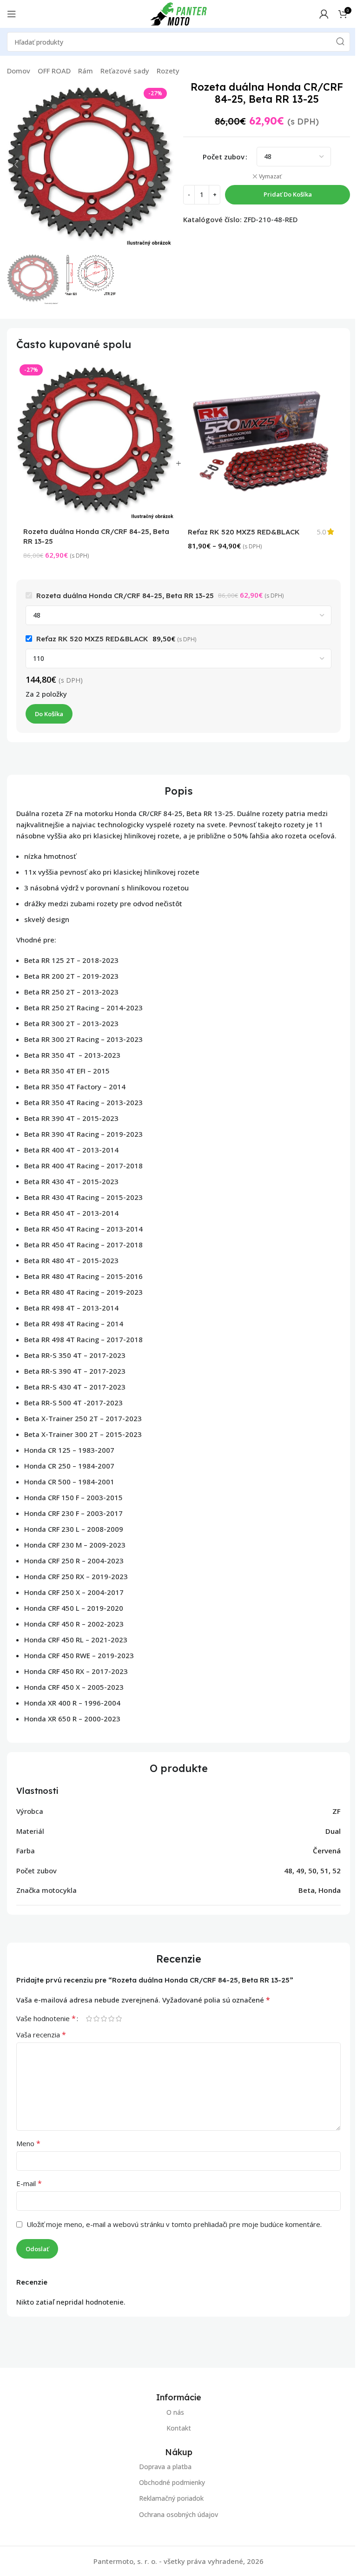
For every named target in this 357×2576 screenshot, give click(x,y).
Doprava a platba (165, 2467)
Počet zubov (224, 157)
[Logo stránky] (178, 13)
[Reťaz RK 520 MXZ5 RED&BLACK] (261, 441)
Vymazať (270, 177)
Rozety (168, 71)
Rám (86, 71)
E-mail (29, 2183)
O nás (175, 2412)
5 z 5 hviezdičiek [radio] (119, 2019)
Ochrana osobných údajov (178, 2514)
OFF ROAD (54, 71)
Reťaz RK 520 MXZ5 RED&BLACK (244, 532)
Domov (19, 71)
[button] (16, 165)
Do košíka (49, 714)
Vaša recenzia (41, 2035)
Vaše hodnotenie (46, 2018)
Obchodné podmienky (172, 2483)
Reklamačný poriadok (171, 2499)
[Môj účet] (324, 14)
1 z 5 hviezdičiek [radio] (89, 2019)
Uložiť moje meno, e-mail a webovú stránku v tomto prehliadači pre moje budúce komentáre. (174, 2224)
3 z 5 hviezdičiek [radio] (104, 2019)
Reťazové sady (125, 71)
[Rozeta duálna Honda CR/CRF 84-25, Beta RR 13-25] (96, 441)
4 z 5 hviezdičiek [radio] (111, 2019)
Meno (28, 2143)
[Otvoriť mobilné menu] (12, 14)
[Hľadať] (340, 42)
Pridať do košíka (288, 194)
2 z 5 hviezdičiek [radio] (96, 2019)
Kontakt (179, 2428)
